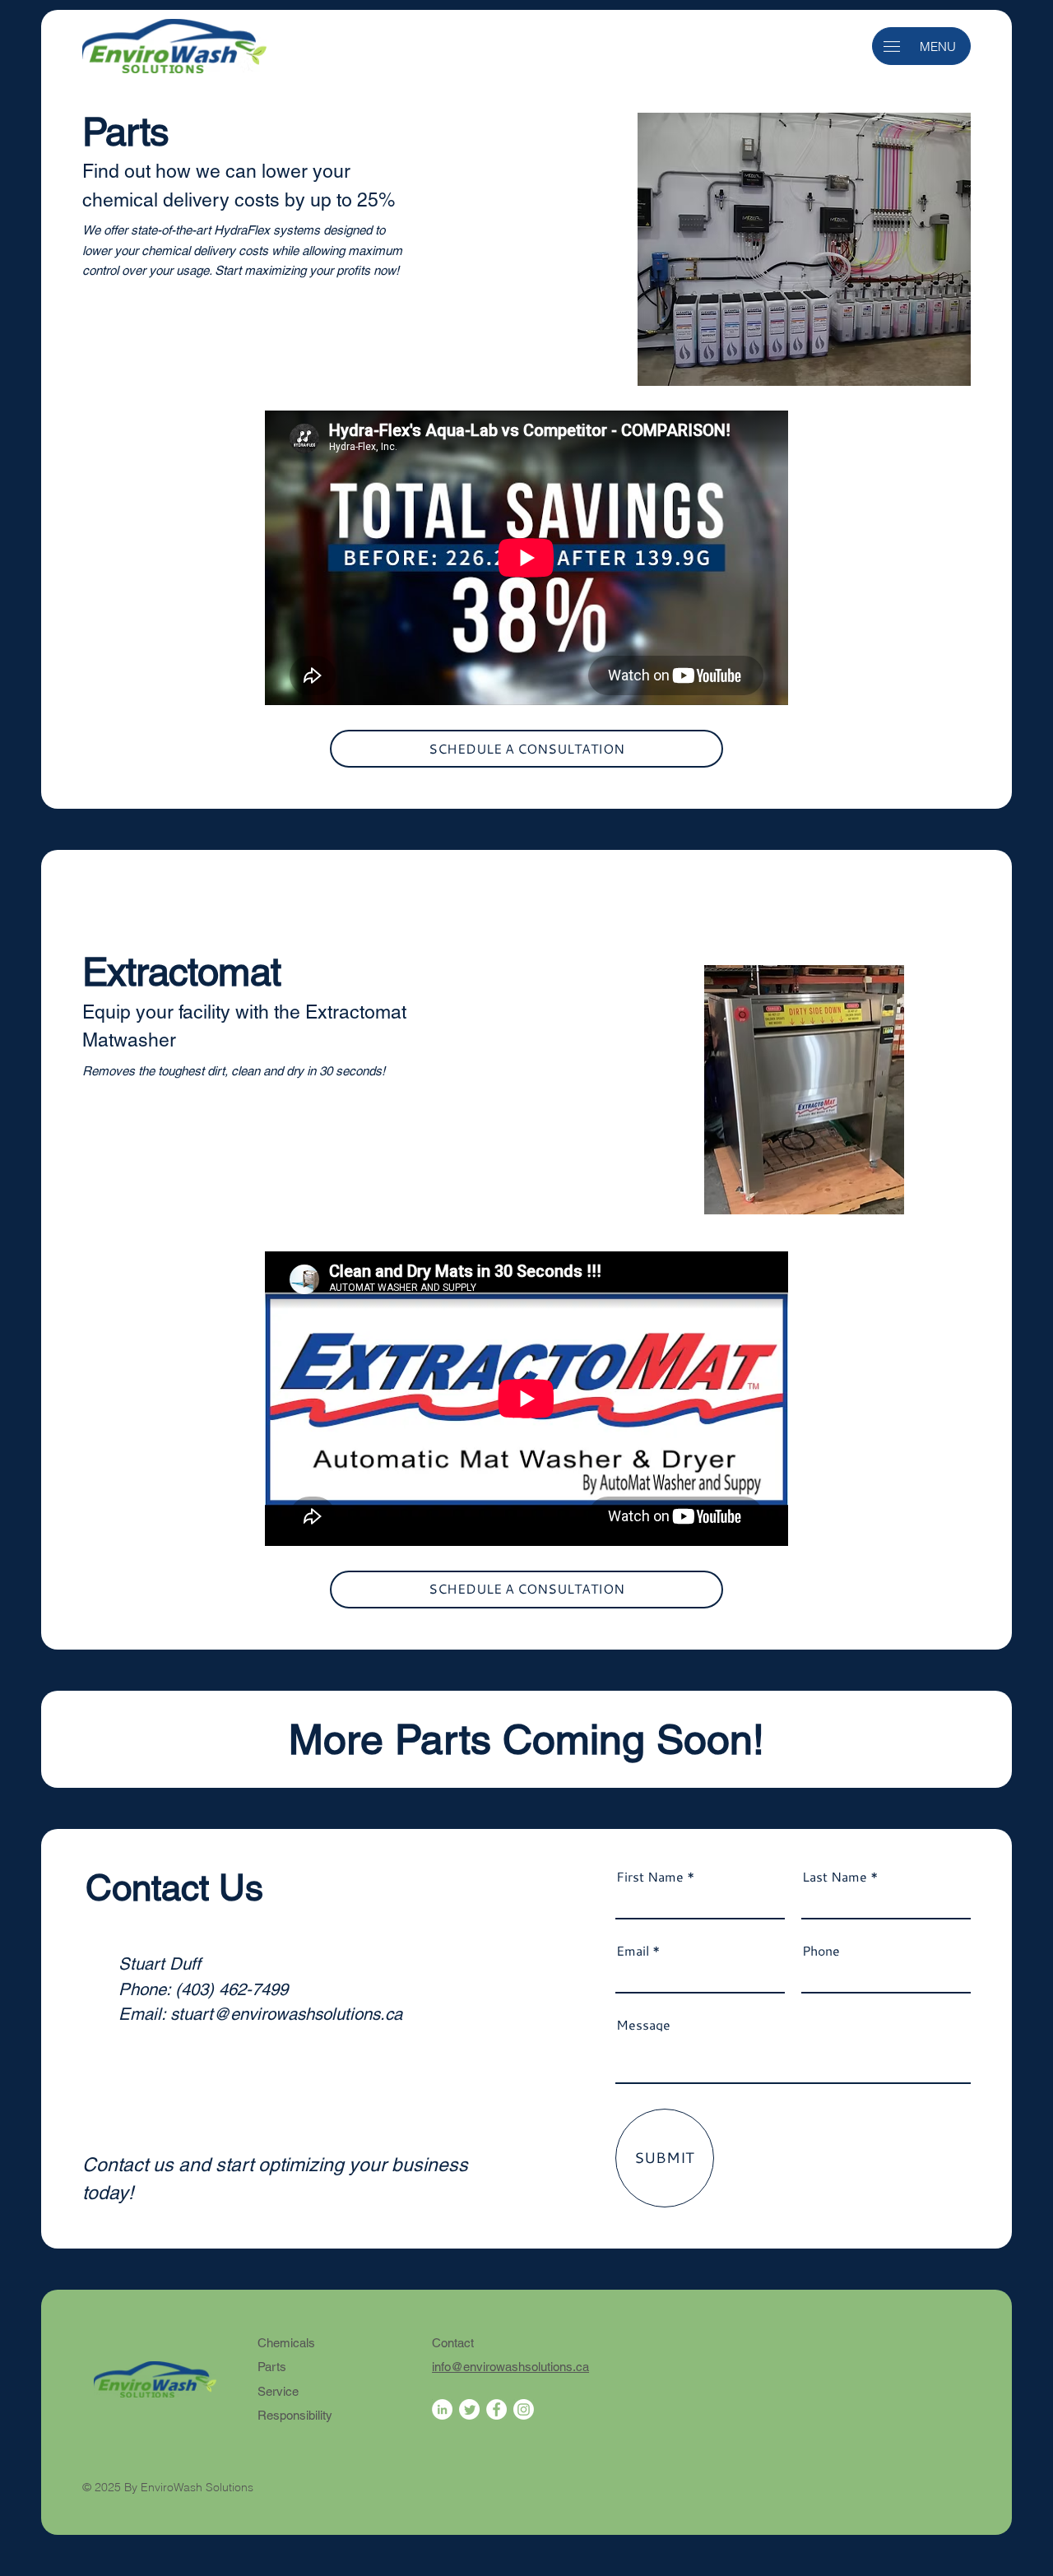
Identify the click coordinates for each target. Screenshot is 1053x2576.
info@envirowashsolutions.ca (510, 2367)
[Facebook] (496, 2409)
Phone (821, 1951)
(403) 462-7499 (232, 1989)
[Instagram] (524, 2409)
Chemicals (286, 2343)
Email (633, 1951)
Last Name (835, 1877)
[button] (892, 46)
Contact (453, 2343)
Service (278, 2391)
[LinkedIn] (442, 2409)
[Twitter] (469, 2409)
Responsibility (295, 2415)
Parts (272, 2367)
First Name (650, 1877)
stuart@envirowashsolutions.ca (286, 2014)
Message (643, 2025)
